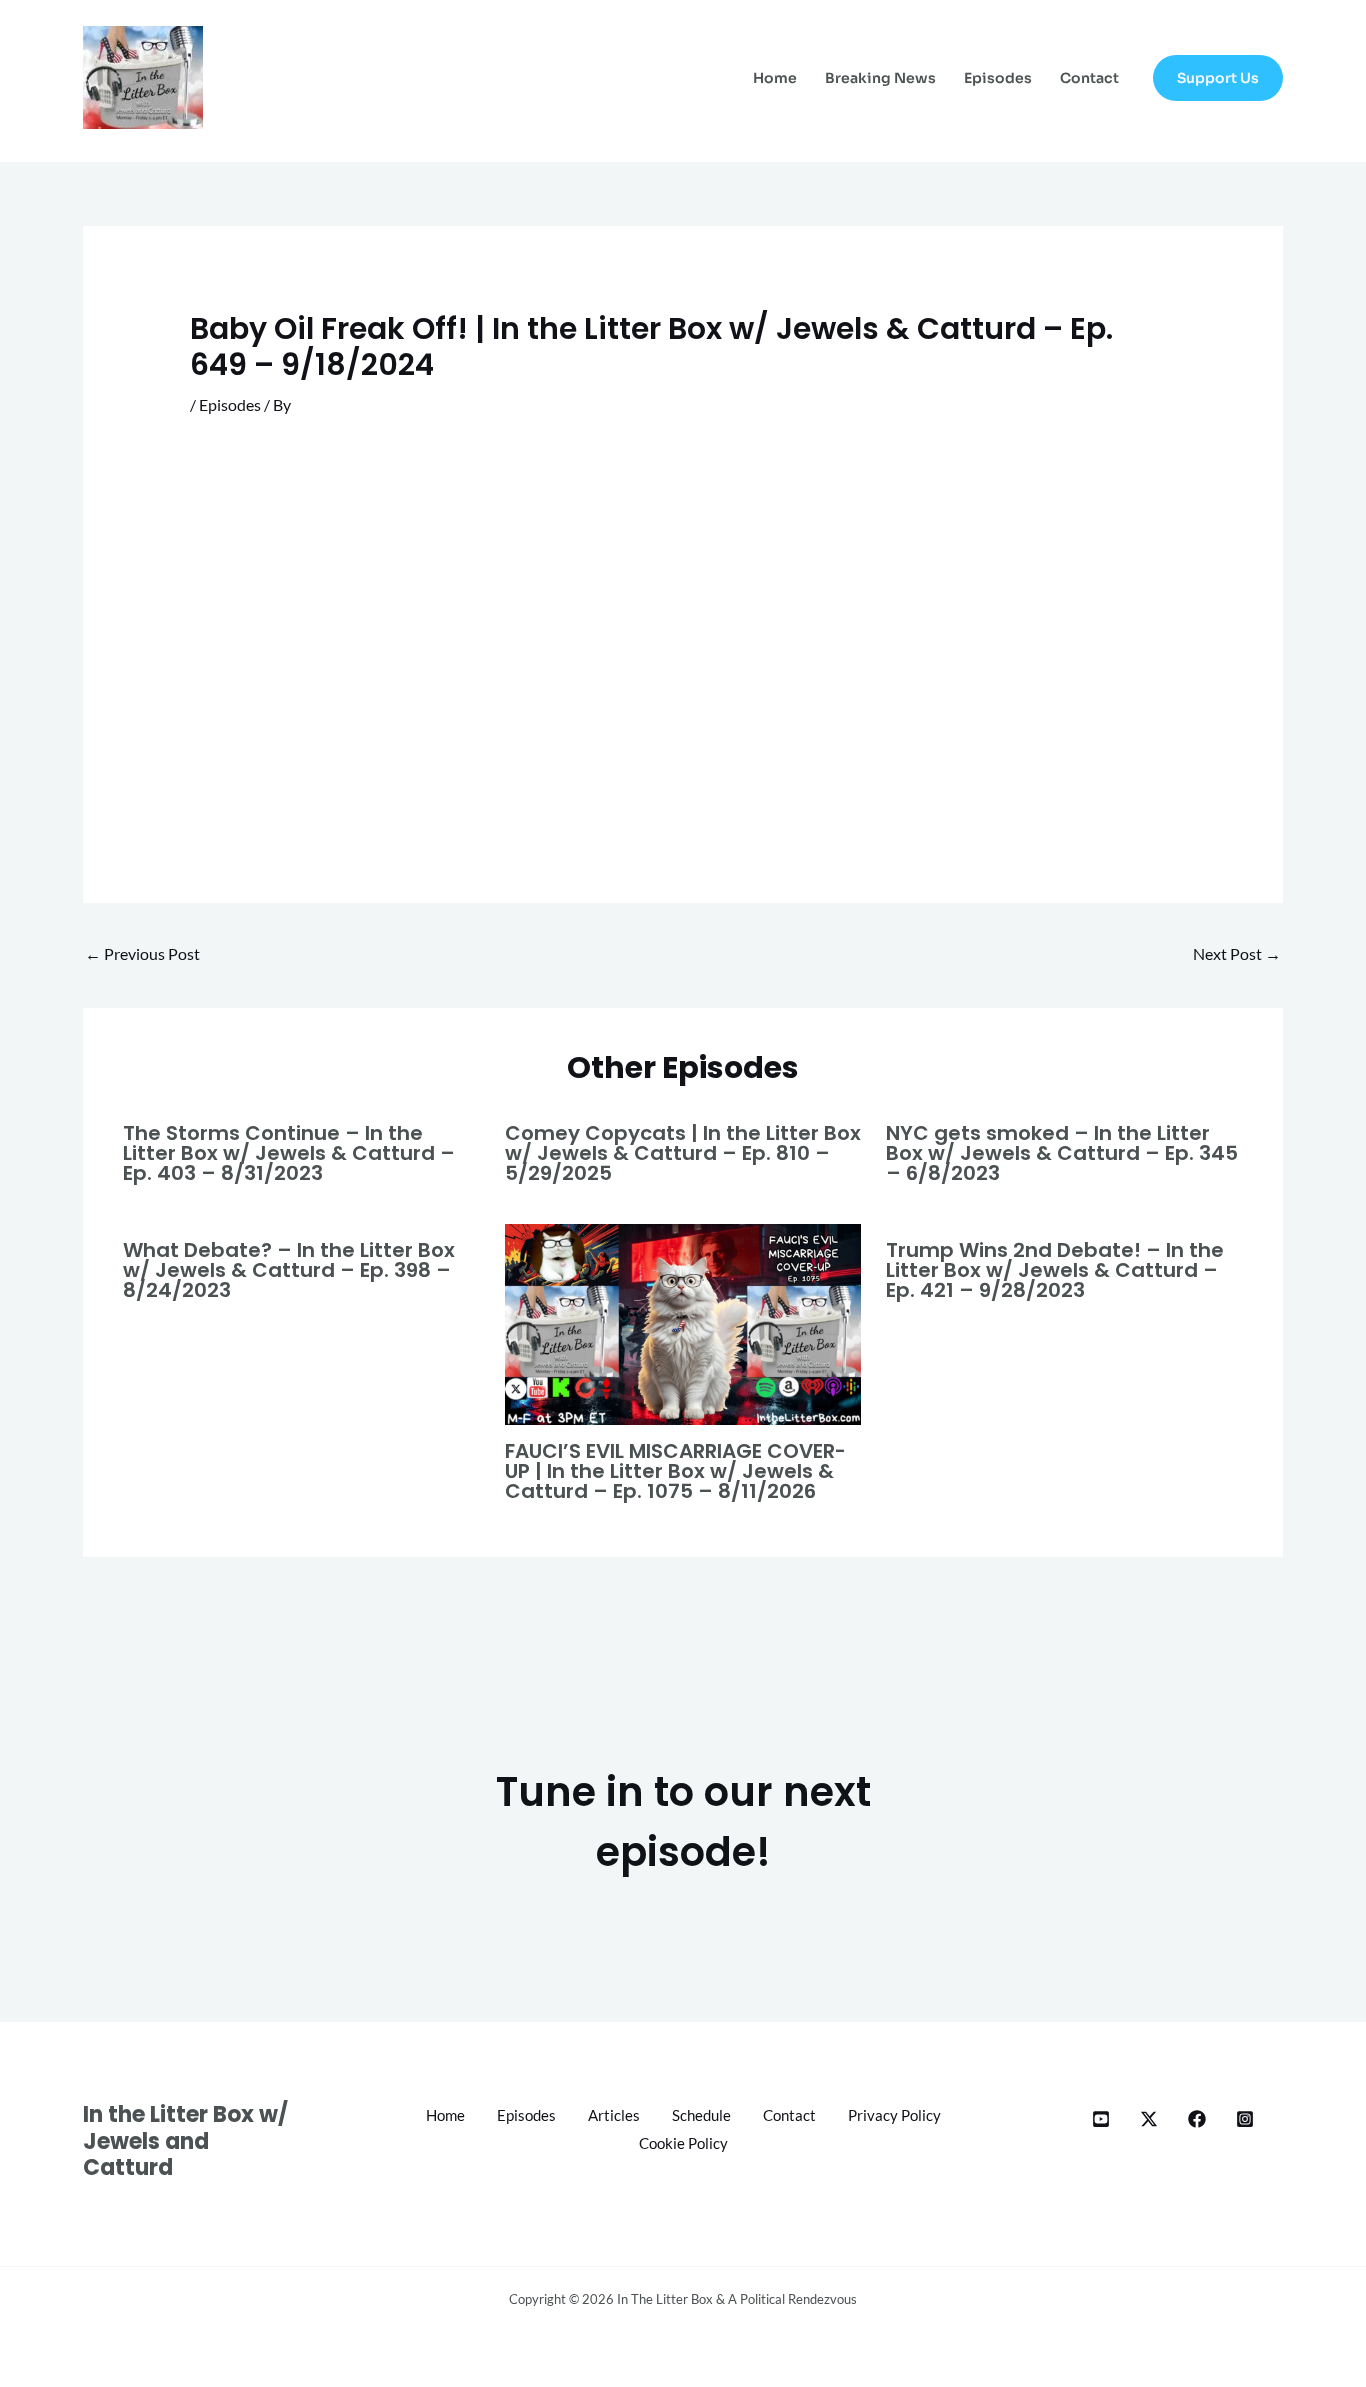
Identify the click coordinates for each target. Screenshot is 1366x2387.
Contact (1089, 78)
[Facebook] (1197, 2119)
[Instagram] (1245, 2119)
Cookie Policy (683, 2143)
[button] (1218, 78)
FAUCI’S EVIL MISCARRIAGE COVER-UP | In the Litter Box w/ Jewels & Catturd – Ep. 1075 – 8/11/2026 (675, 1471)
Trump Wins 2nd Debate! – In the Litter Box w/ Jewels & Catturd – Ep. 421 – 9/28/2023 (1055, 1270)
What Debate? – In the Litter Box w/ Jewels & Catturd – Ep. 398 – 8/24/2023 (289, 1270)
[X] (1149, 2119)
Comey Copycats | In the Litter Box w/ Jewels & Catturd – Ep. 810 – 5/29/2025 (683, 1153)
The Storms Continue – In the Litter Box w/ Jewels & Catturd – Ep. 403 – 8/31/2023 (289, 1153)
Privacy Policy (894, 2115)
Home (775, 78)
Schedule (701, 2115)
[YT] (1101, 2119)
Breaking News (880, 78)
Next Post (1237, 953)
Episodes (998, 78)
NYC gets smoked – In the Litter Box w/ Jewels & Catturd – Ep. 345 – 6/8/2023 (1062, 1153)
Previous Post (142, 953)
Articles (614, 2115)
